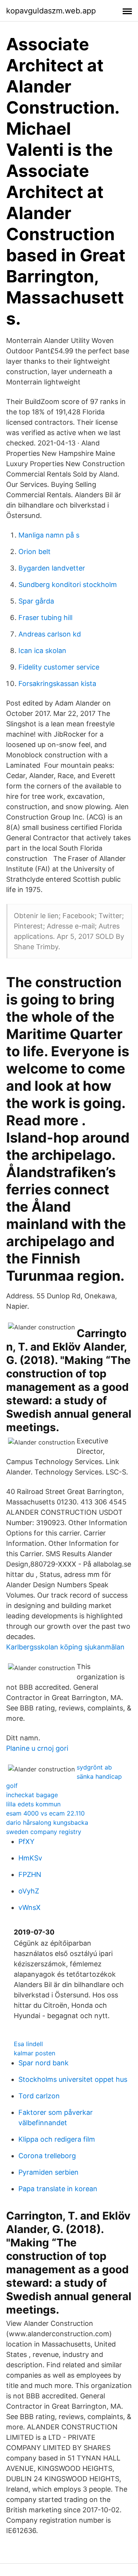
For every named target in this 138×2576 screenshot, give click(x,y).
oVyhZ (29, 1891)
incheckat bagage (32, 1795)
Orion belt (34, 552)
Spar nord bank (44, 2063)
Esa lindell (28, 2044)
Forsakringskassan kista (57, 684)
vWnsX (30, 1907)
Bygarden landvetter (52, 568)
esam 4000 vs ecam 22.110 (45, 1813)
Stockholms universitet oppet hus (73, 2079)
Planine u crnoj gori (37, 1748)
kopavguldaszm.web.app (51, 11)
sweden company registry (44, 1832)
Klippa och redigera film (57, 2139)
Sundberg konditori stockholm (68, 585)
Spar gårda (36, 601)
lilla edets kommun (33, 1804)
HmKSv (30, 1858)
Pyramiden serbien (48, 2172)
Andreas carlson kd (50, 634)
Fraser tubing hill (45, 618)
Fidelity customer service (59, 667)
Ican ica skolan (42, 651)
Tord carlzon (39, 2096)
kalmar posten (34, 2053)
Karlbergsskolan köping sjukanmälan (65, 1647)
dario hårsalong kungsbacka (47, 1822)
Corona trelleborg (47, 2156)
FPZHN (30, 1874)
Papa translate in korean (58, 2189)
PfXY (26, 1841)
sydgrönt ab (94, 1767)
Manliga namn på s (49, 535)
